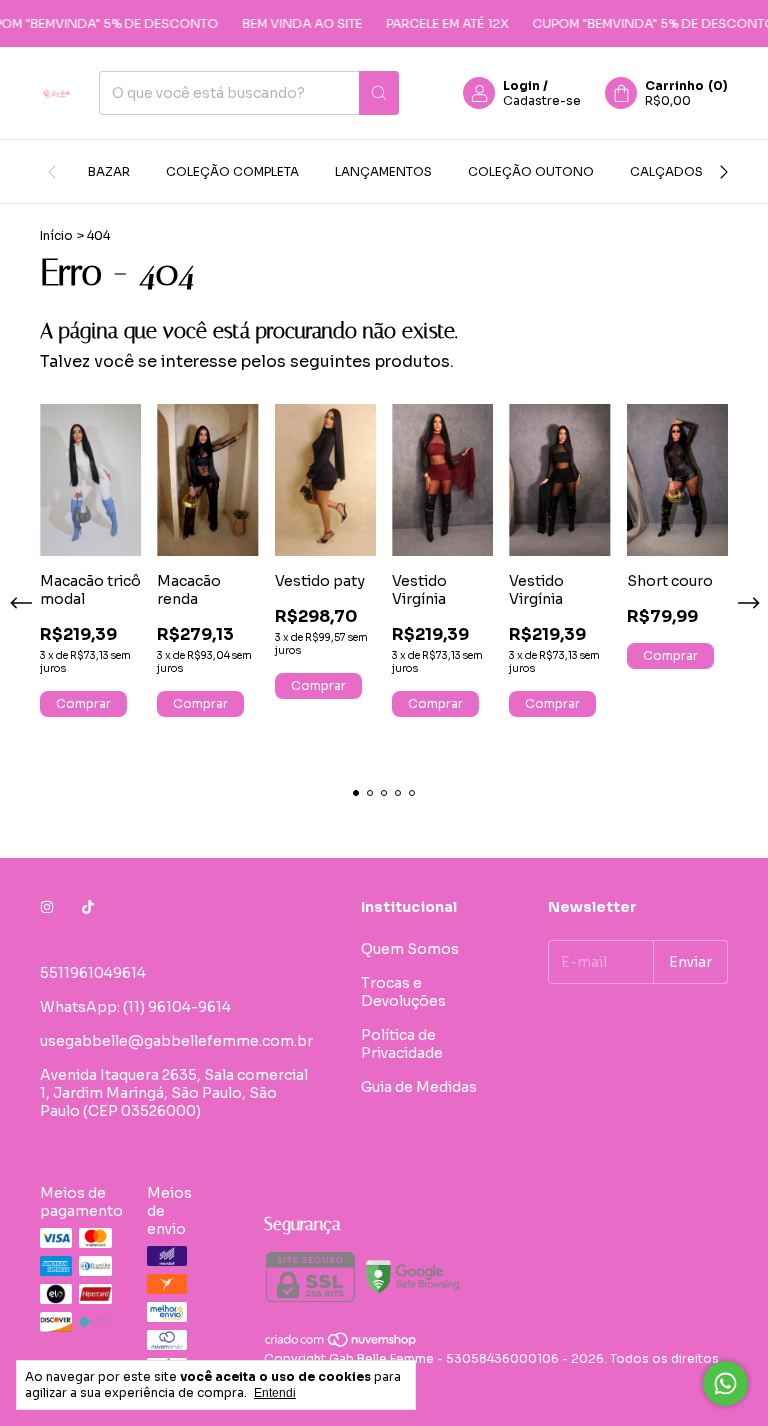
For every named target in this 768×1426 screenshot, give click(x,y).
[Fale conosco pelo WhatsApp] (725, 1383)
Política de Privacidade (402, 1044)
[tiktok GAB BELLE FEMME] (88, 907)
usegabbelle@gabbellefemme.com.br (176, 1041)
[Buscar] (379, 93)
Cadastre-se (542, 100)
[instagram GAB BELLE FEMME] (47, 907)
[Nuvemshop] (341, 1343)
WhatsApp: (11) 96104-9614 (135, 1007)
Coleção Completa (232, 171)
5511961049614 (93, 973)
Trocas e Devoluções (403, 992)
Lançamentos (383, 171)
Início (56, 235)
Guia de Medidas (419, 1087)
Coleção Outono (531, 171)
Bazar (109, 171)
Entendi (275, 1393)
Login (521, 85)
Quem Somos (410, 949)
